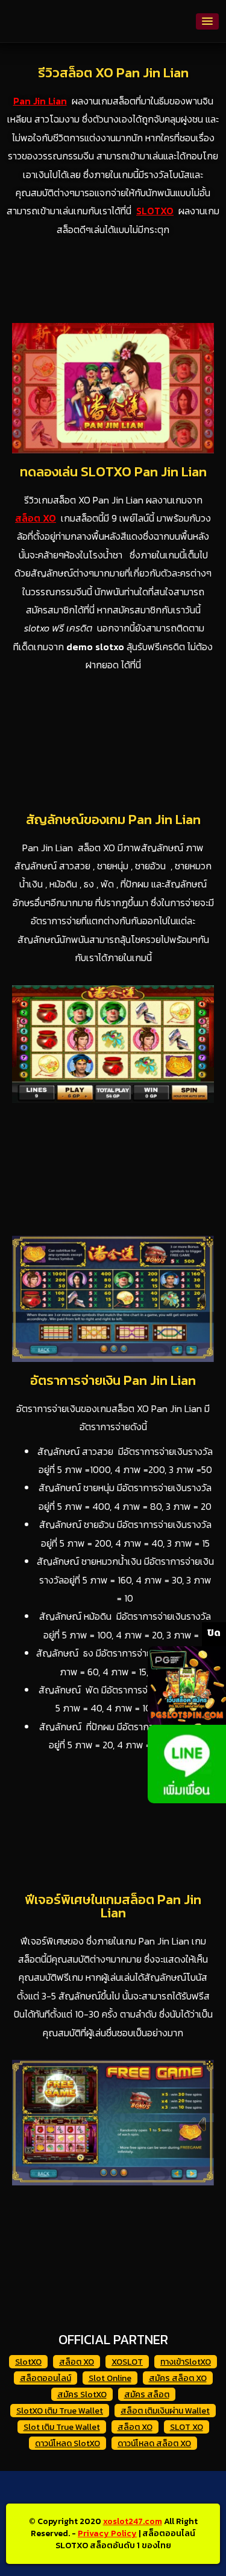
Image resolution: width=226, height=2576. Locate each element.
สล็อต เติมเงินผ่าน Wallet (165, 2411)
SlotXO (28, 2362)
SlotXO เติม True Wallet (60, 2411)
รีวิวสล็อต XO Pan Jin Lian (113, 73)
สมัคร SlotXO (82, 2395)
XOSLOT (127, 2362)
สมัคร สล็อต (147, 2395)
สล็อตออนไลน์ (46, 2378)
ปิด (214, 1632)
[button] (207, 21)
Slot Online (110, 2378)
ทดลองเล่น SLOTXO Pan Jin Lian (113, 472)
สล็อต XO (77, 2362)
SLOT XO (187, 2427)
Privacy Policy (107, 2533)
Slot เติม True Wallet (62, 2427)
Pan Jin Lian (40, 101)
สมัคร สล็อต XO (178, 2378)
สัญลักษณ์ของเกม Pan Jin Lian (113, 820)
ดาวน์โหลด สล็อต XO (154, 2443)
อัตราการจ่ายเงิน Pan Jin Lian (113, 1380)
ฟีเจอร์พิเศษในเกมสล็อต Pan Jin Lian (113, 1906)
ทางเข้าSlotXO (186, 2362)
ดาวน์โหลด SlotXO (67, 2443)
